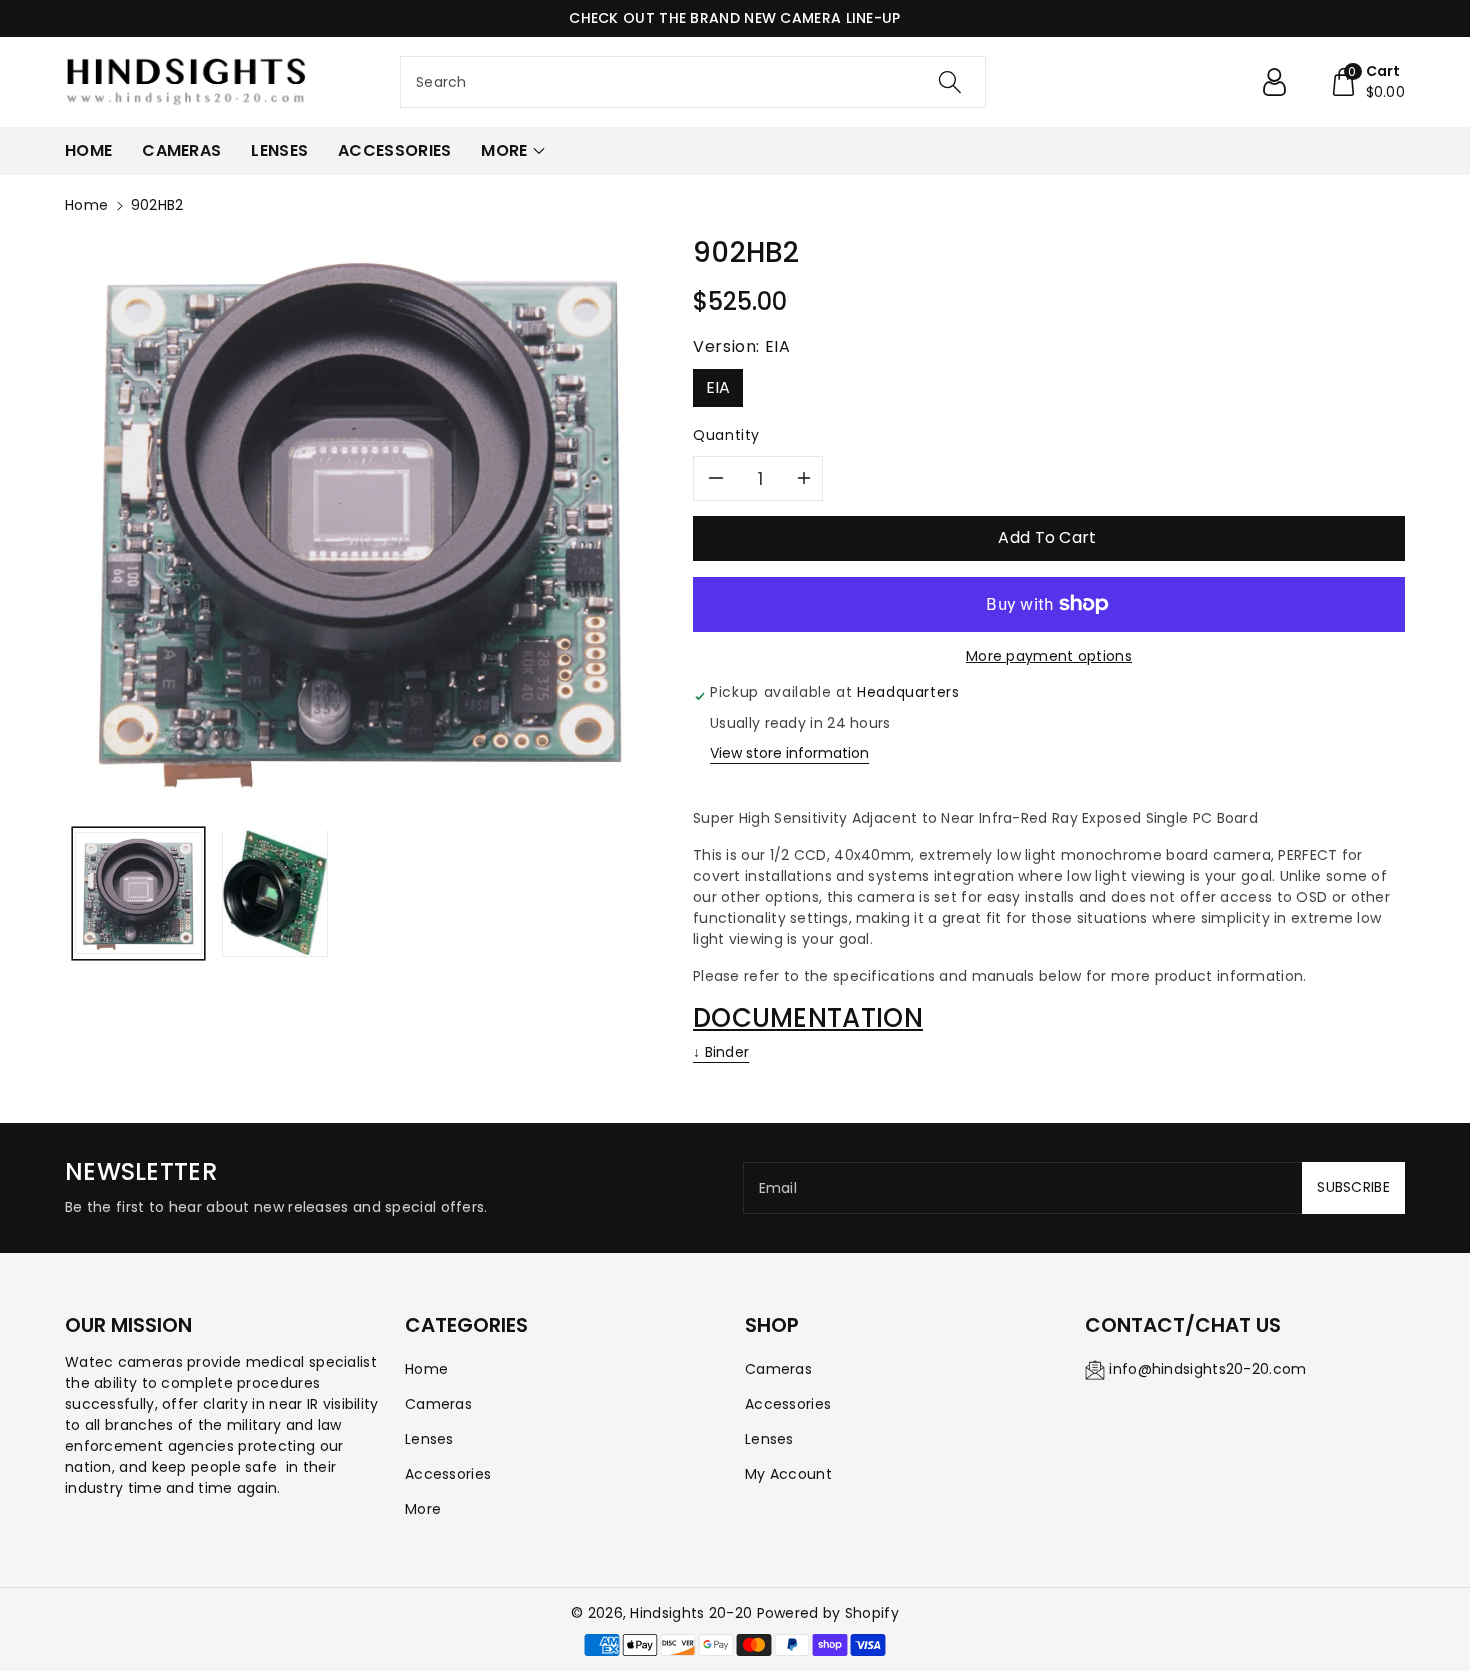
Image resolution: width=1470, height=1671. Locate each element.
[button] (1367, 82)
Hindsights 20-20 (691, 1613)
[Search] (950, 82)
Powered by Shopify (828, 1613)
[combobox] (693, 82)
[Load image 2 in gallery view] (274, 892)
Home (86, 205)
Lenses (429, 1439)
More (423, 1509)
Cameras (438, 1404)
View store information (789, 753)
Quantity (726, 435)
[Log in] (1282, 82)
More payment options (1049, 656)
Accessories (448, 1474)
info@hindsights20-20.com (1207, 1369)
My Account (788, 1474)
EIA (718, 387)
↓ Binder (721, 1052)
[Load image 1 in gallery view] (138, 892)
